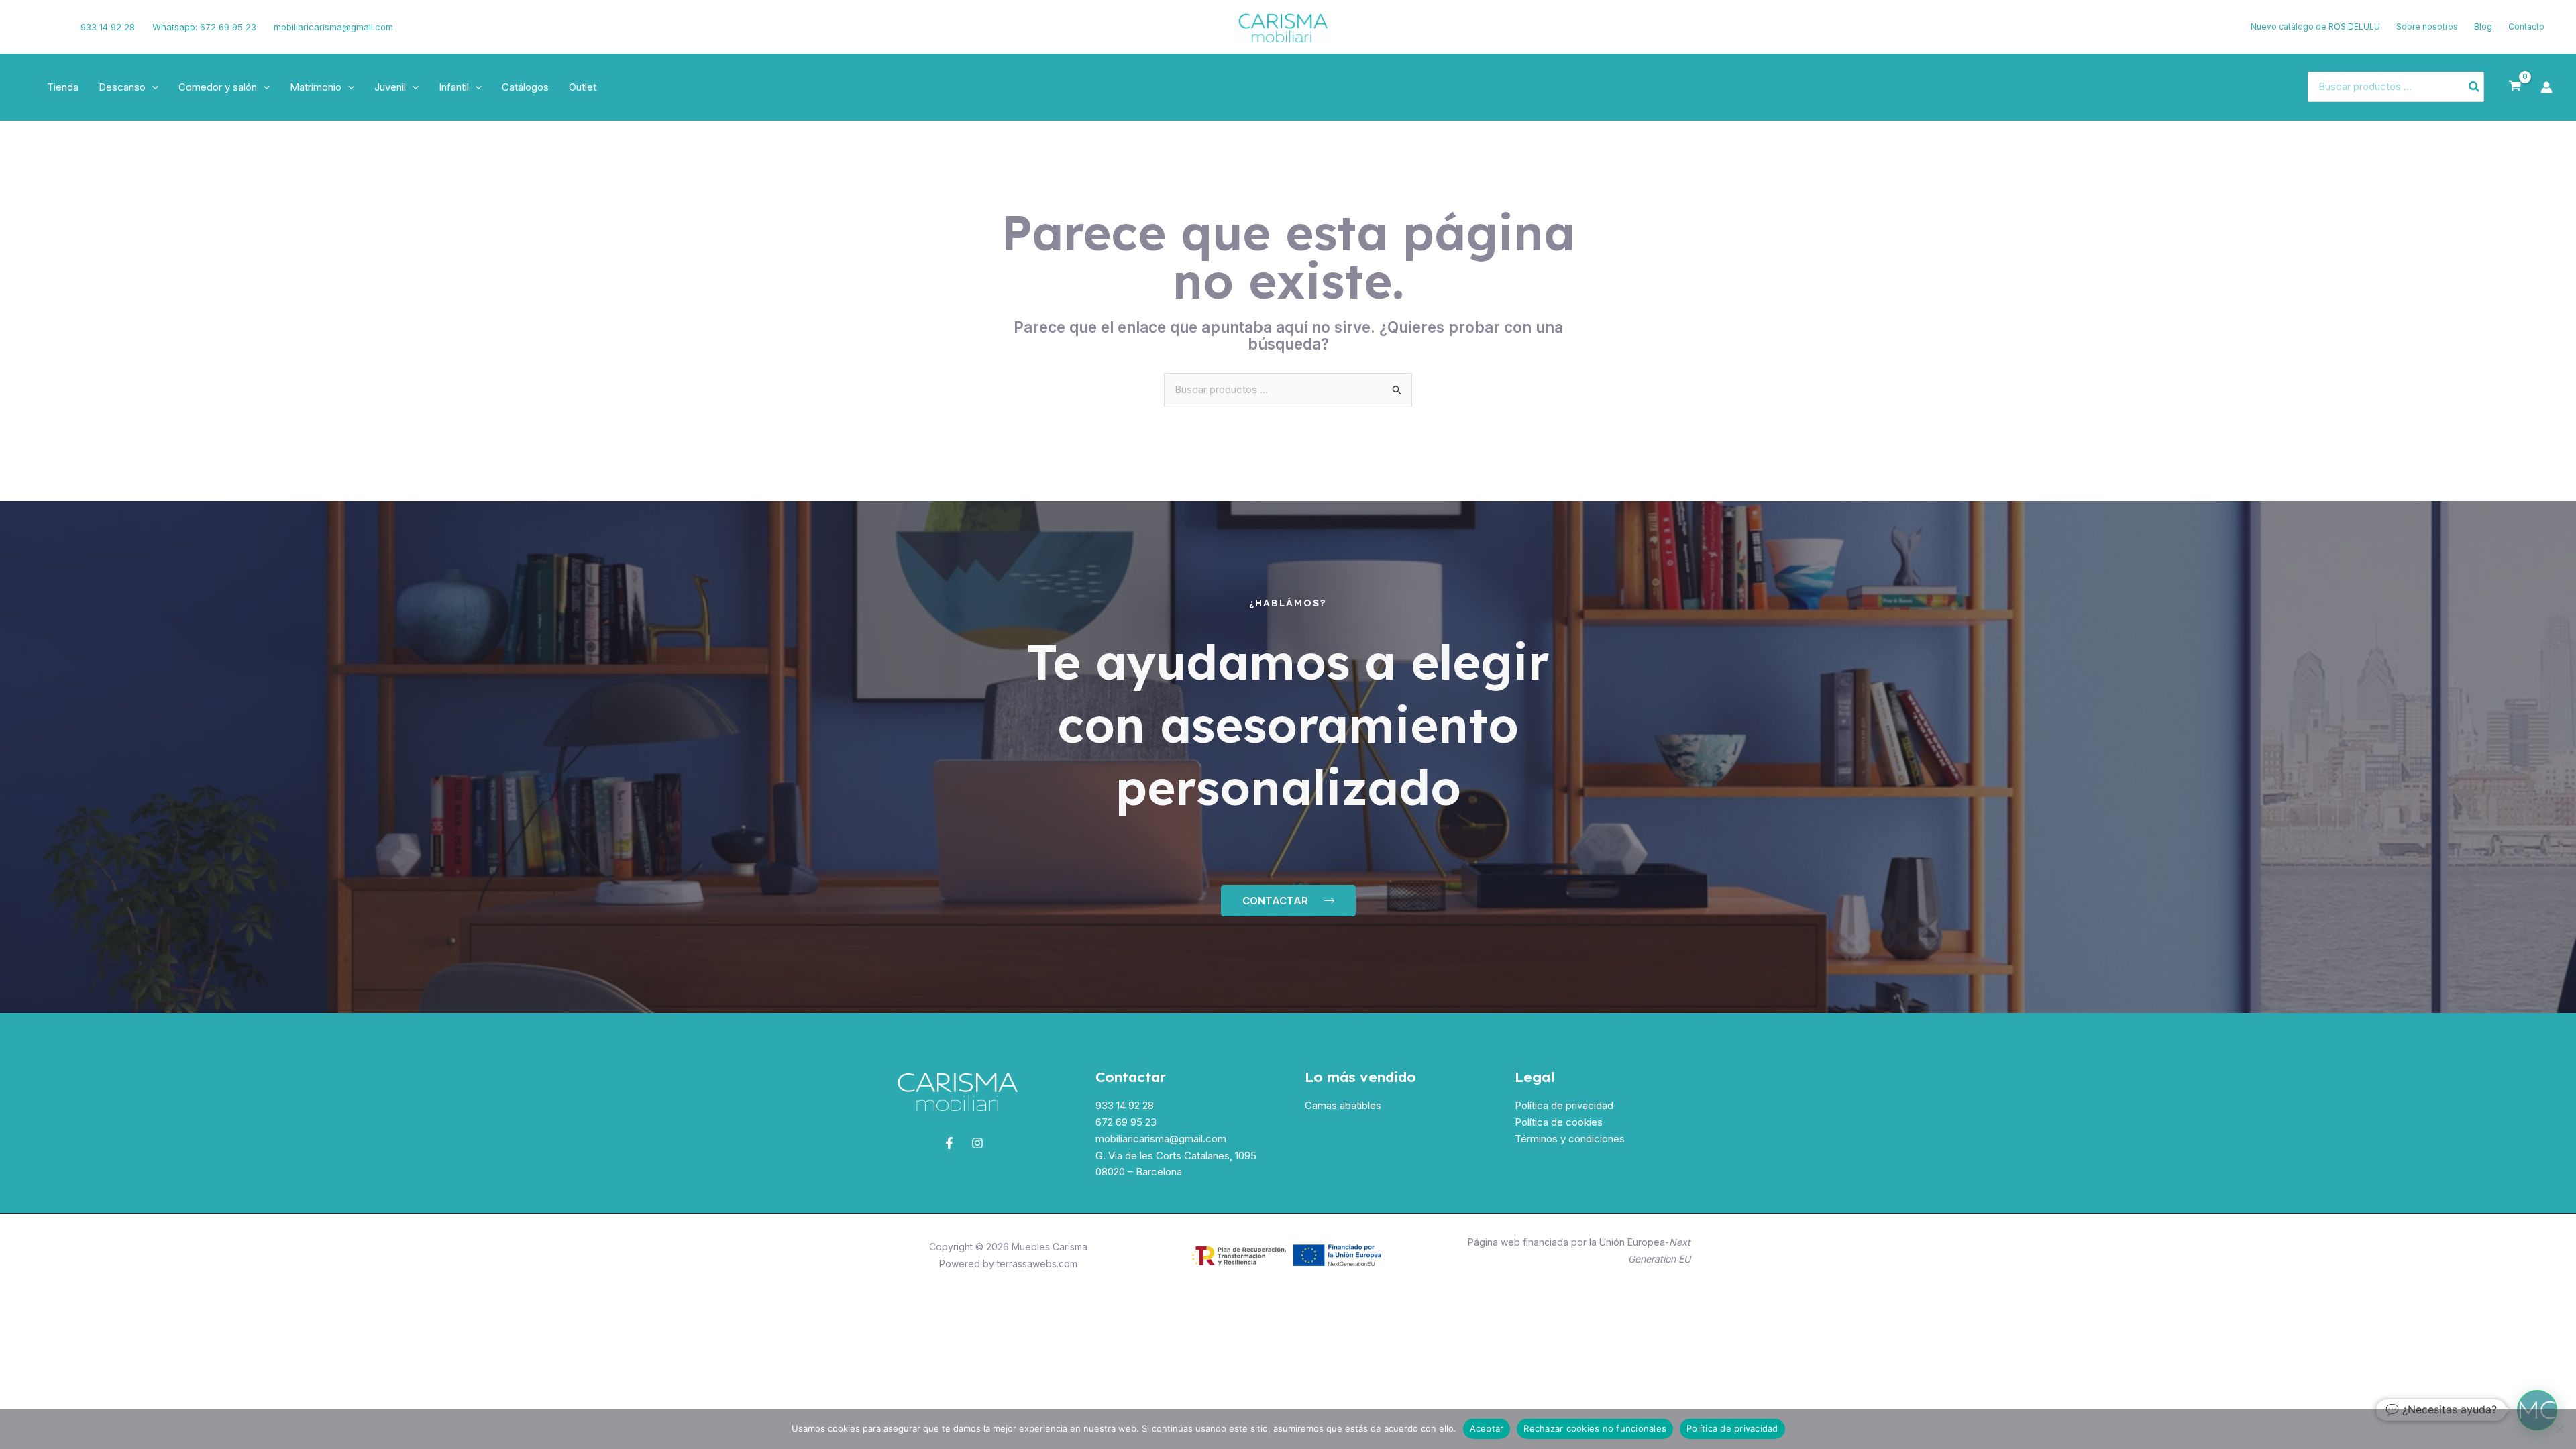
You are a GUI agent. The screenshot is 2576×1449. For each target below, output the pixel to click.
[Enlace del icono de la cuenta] (2546, 87)
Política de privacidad (1564, 1105)
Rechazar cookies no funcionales (1595, 1428)
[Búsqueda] (2475, 87)
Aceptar (1487, 1428)
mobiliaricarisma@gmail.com (333, 27)
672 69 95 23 (1126, 1122)
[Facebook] (30, 27)
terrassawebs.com (1037, 1264)
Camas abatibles (1343, 1105)
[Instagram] (52, 27)
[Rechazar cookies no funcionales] (2559, 1429)
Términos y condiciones (1570, 1139)
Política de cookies (1559, 1122)
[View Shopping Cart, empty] (2515, 87)
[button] (152, 87)
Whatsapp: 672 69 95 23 (204, 27)
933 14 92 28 (108, 27)
